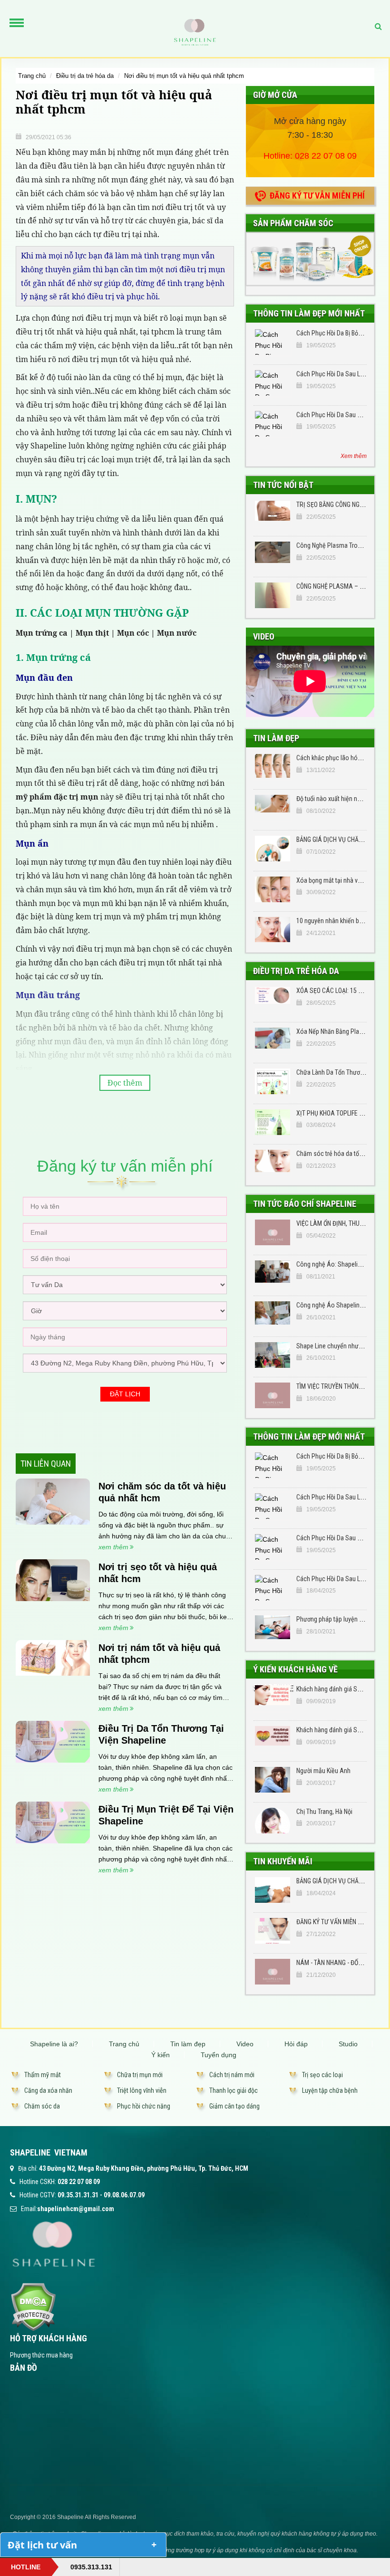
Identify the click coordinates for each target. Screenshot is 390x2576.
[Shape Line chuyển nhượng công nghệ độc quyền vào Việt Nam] (273, 1355)
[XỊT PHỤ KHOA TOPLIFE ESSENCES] (273, 1122)
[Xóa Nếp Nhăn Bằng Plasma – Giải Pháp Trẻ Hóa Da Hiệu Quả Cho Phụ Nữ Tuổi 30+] (273, 1040)
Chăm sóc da (42, 2106)
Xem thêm (354, 456)
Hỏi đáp (296, 2044)
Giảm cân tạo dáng (234, 2106)
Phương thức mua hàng (41, 2355)
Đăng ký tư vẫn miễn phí (317, 196)
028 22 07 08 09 (326, 156)
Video (264, 636)
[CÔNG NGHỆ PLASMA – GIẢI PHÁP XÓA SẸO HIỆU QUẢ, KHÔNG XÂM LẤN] (273, 595)
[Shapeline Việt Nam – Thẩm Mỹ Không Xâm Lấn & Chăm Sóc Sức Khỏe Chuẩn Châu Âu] (195, 32)
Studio (348, 2044)
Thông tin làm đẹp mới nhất (309, 313)
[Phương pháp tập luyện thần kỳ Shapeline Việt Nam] (273, 1628)
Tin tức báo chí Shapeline (305, 1204)
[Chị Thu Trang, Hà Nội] (273, 1821)
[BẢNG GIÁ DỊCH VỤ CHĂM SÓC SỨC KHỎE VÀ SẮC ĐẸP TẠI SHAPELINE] (273, 1890)
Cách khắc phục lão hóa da (333, 758)
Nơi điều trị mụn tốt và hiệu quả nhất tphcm (184, 76)
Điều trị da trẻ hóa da (85, 76)
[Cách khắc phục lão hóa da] (273, 767)
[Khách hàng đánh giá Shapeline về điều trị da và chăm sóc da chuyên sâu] (273, 1698)
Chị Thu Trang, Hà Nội (324, 1812)
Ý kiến (161, 2055)
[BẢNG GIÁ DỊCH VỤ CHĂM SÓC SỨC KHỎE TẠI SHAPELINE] (273, 849)
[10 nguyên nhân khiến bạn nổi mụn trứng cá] (273, 930)
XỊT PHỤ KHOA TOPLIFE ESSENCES (342, 1113)
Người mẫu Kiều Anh (323, 1771)
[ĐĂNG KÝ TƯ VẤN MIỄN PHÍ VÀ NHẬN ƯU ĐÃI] (273, 1931)
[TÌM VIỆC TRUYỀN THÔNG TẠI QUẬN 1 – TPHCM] (273, 1395)
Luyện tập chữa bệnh (330, 2090)
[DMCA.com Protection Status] (33, 2306)
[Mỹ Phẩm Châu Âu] (310, 258)
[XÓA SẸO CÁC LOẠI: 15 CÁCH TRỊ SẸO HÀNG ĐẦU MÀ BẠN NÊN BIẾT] (273, 1000)
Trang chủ (32, 76)
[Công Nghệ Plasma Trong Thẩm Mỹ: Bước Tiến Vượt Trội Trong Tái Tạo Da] (273, 554)
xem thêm (113, 1547)
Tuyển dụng (219, 2055)
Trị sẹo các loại (322, 2075)
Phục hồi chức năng (144, 2106)
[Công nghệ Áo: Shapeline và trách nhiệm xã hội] (273, 1273)
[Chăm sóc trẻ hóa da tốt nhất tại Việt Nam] (273, 1163)
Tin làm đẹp (276, 738)
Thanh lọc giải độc (234, 2090)
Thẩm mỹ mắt (43, 2075)
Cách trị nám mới (232, 2075)
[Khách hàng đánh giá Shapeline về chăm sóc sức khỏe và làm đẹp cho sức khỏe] (273, 1739)
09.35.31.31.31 (78, 2195)
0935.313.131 (91, 2567)
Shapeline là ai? (54, 2044)
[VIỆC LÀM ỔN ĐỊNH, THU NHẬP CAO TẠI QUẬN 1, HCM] (273, 1232)
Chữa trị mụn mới (140, 2075)
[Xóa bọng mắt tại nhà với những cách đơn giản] (273, 889)
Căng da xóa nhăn (48, 2090)
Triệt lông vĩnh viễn (142, 2090)
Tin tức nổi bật (283, 485)
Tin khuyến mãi (283, 1861)
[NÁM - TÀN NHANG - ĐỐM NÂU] (273, 1972)
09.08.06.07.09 (124, 2195)
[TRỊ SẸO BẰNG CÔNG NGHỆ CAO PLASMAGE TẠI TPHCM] (273, 514)
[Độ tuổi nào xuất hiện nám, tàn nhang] (273, 808)
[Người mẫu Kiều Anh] (273, 1780)
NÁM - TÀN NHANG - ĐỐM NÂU (336, 1963)
